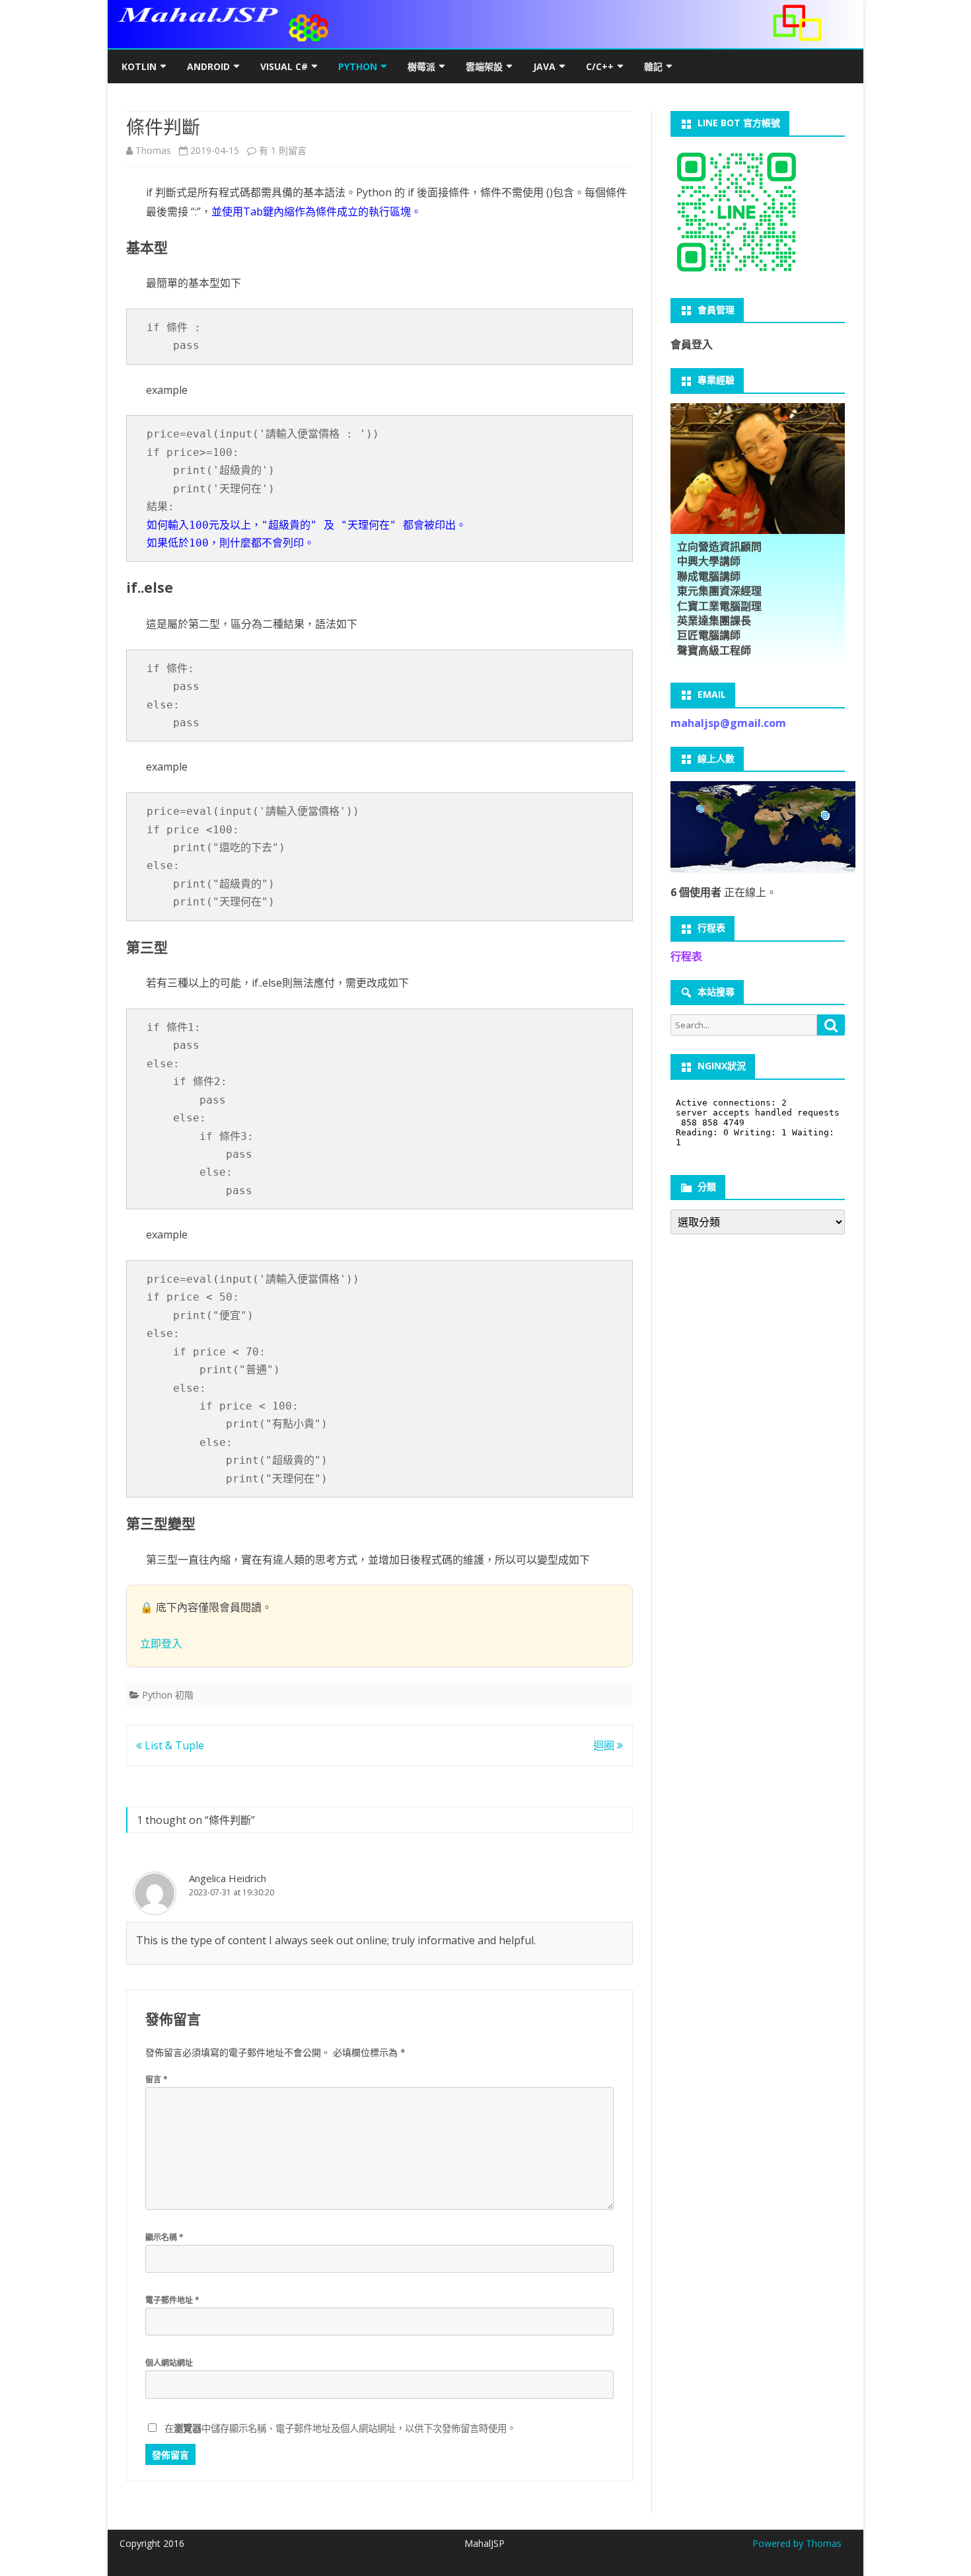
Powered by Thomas (797, 2543)
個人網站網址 (169, 2363)
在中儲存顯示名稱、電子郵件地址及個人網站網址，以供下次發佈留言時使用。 (340, 2428)
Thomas (153, 150)
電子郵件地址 (172, 2300)
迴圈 (605, 1745)
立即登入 (161, 1644)
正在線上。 (724, 892)
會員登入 (692, 344)
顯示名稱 (164, 2237)
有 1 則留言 (283, 150)
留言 (157, 2079)
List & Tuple (173, 1745)
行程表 (686, 956)
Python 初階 (168, 1695)
